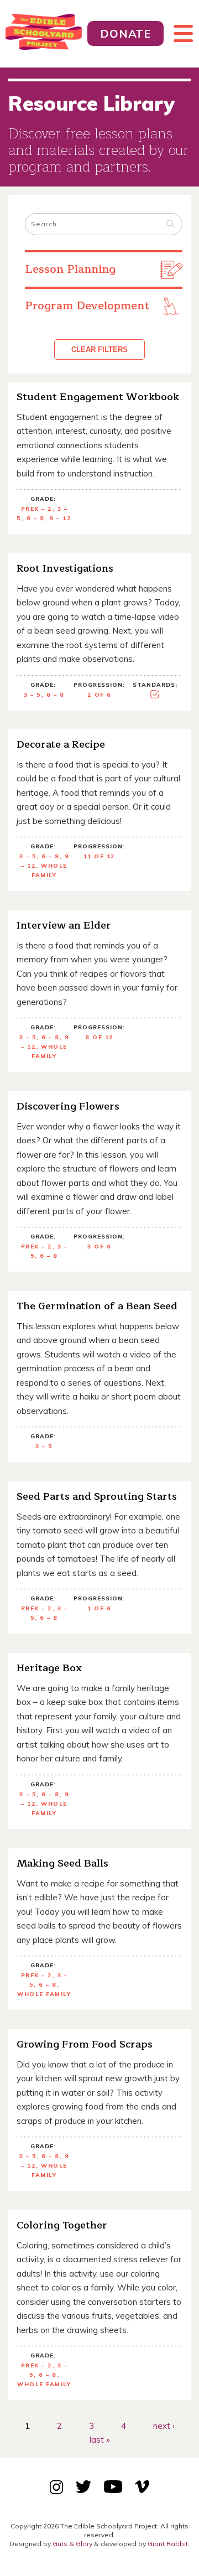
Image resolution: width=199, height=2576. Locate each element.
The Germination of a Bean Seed (97, 1306)
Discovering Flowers (68, 1106)
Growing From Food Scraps (85, 2044)
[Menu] (179, 34)
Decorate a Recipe (61, 744)
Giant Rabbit (168, 2544)
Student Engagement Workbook (98, 397)
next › (164, 2425)
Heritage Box (49, 1668)
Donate (125, 33)
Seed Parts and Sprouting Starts (97, 1496)
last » (100, 2440)
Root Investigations (65, 568)
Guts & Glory (72, 2544)
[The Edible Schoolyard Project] (44, 34)
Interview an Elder (64, 925)
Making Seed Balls (62, 1863)
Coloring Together (62, 2225)
